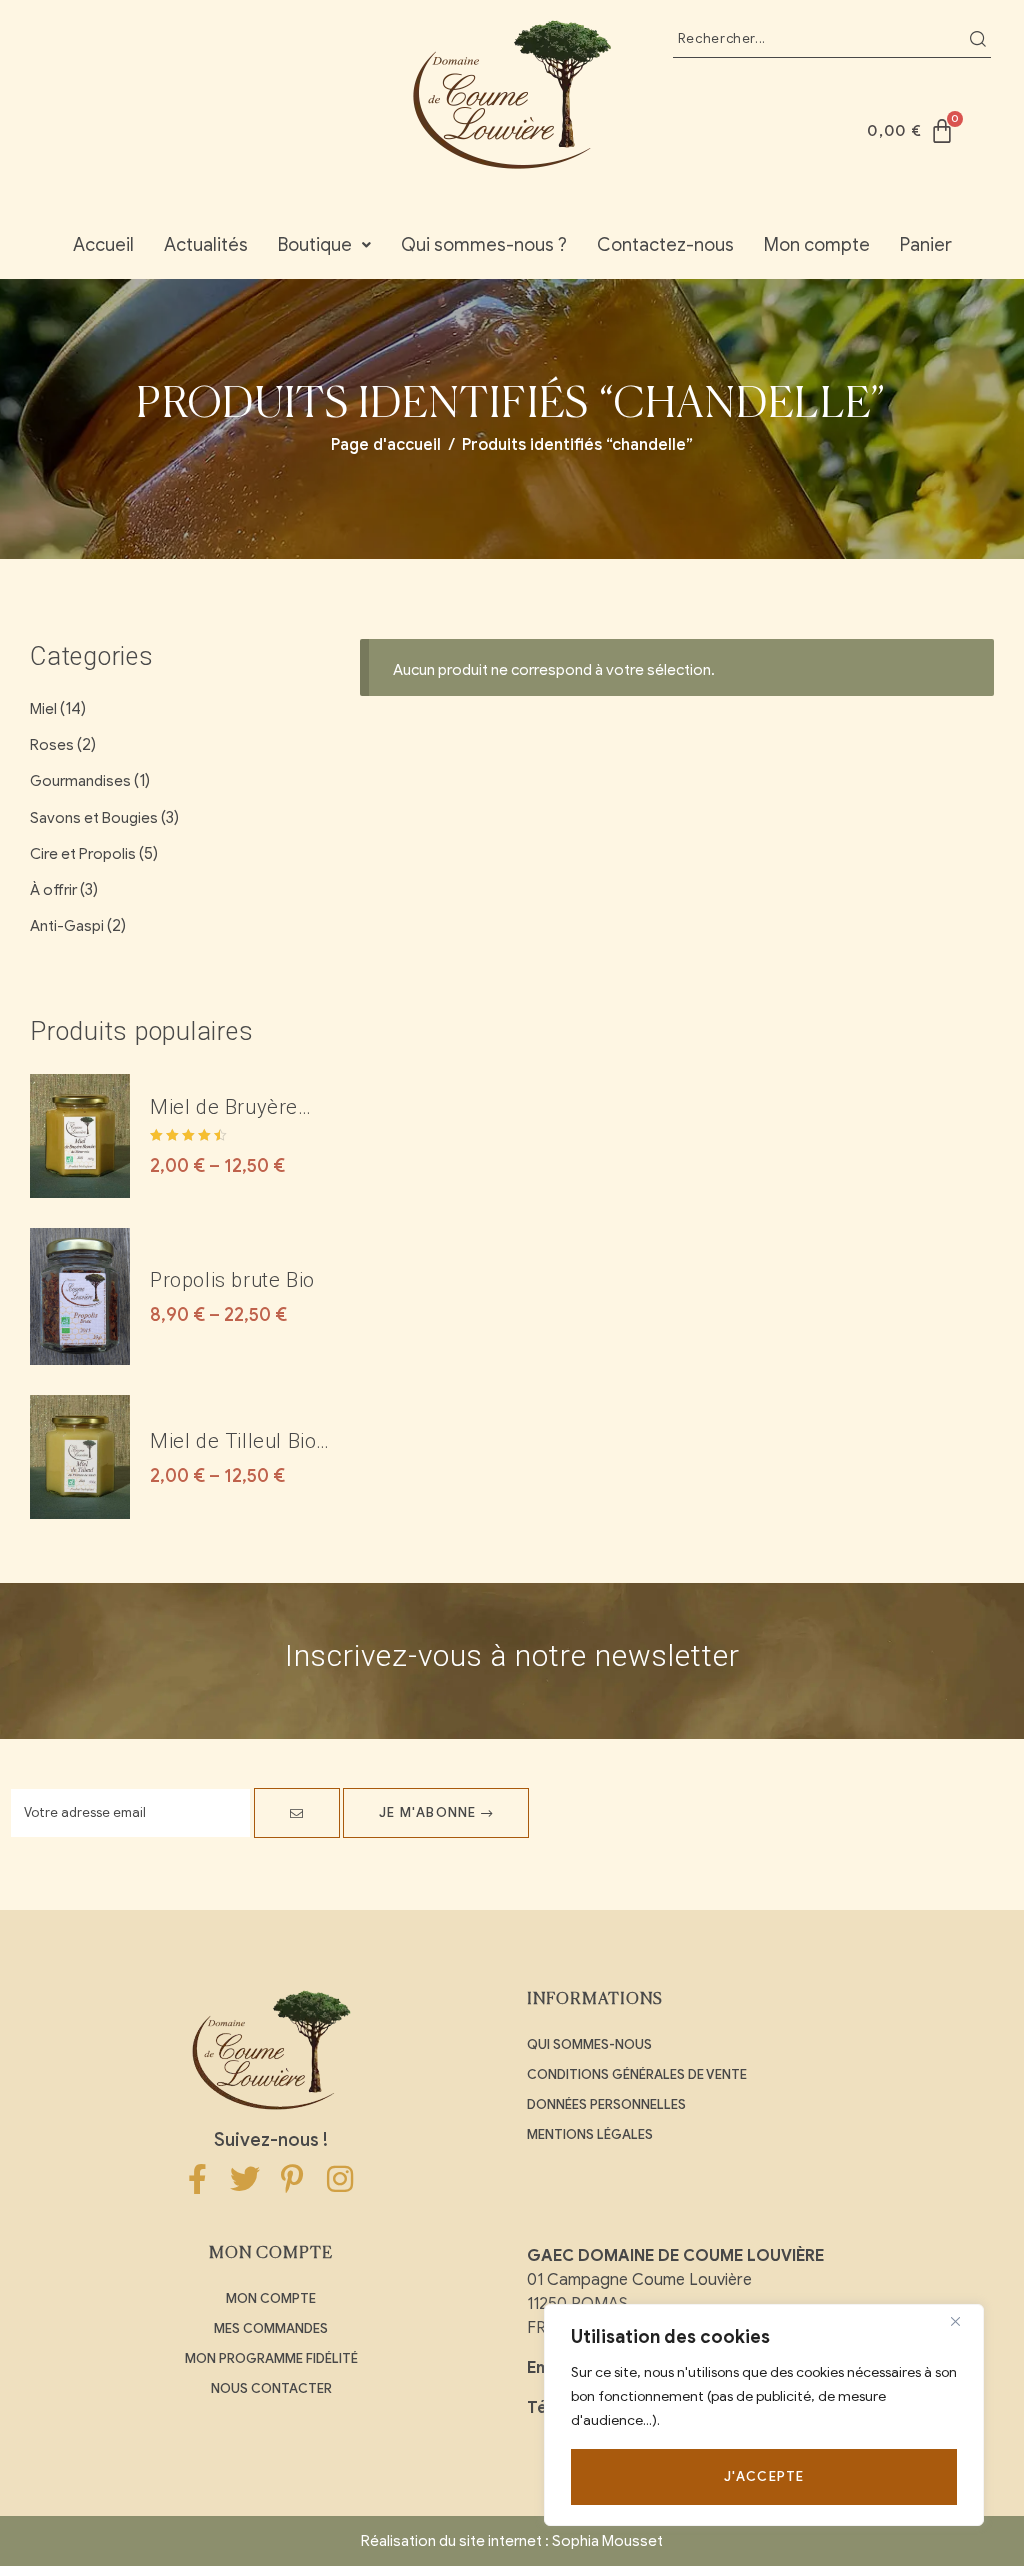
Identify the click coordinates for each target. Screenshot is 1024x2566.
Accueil (103, 245)
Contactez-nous (665, 245)
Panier (926, 245)
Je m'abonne (429, 1812)
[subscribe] (297, 1813)
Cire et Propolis (83, 854)
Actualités (206, 245)
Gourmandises (80, 781)
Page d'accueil (386, 445)
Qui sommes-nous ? (484, 245)
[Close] (963, 2321)
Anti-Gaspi (67, 926)
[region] (764, 2415)
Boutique (315, 245)
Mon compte (817, 245)
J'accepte (764, 2476)
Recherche (978, 39)
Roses (52, 745)
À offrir (53, 890)
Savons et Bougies (94, 818)
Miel (43, 709)
